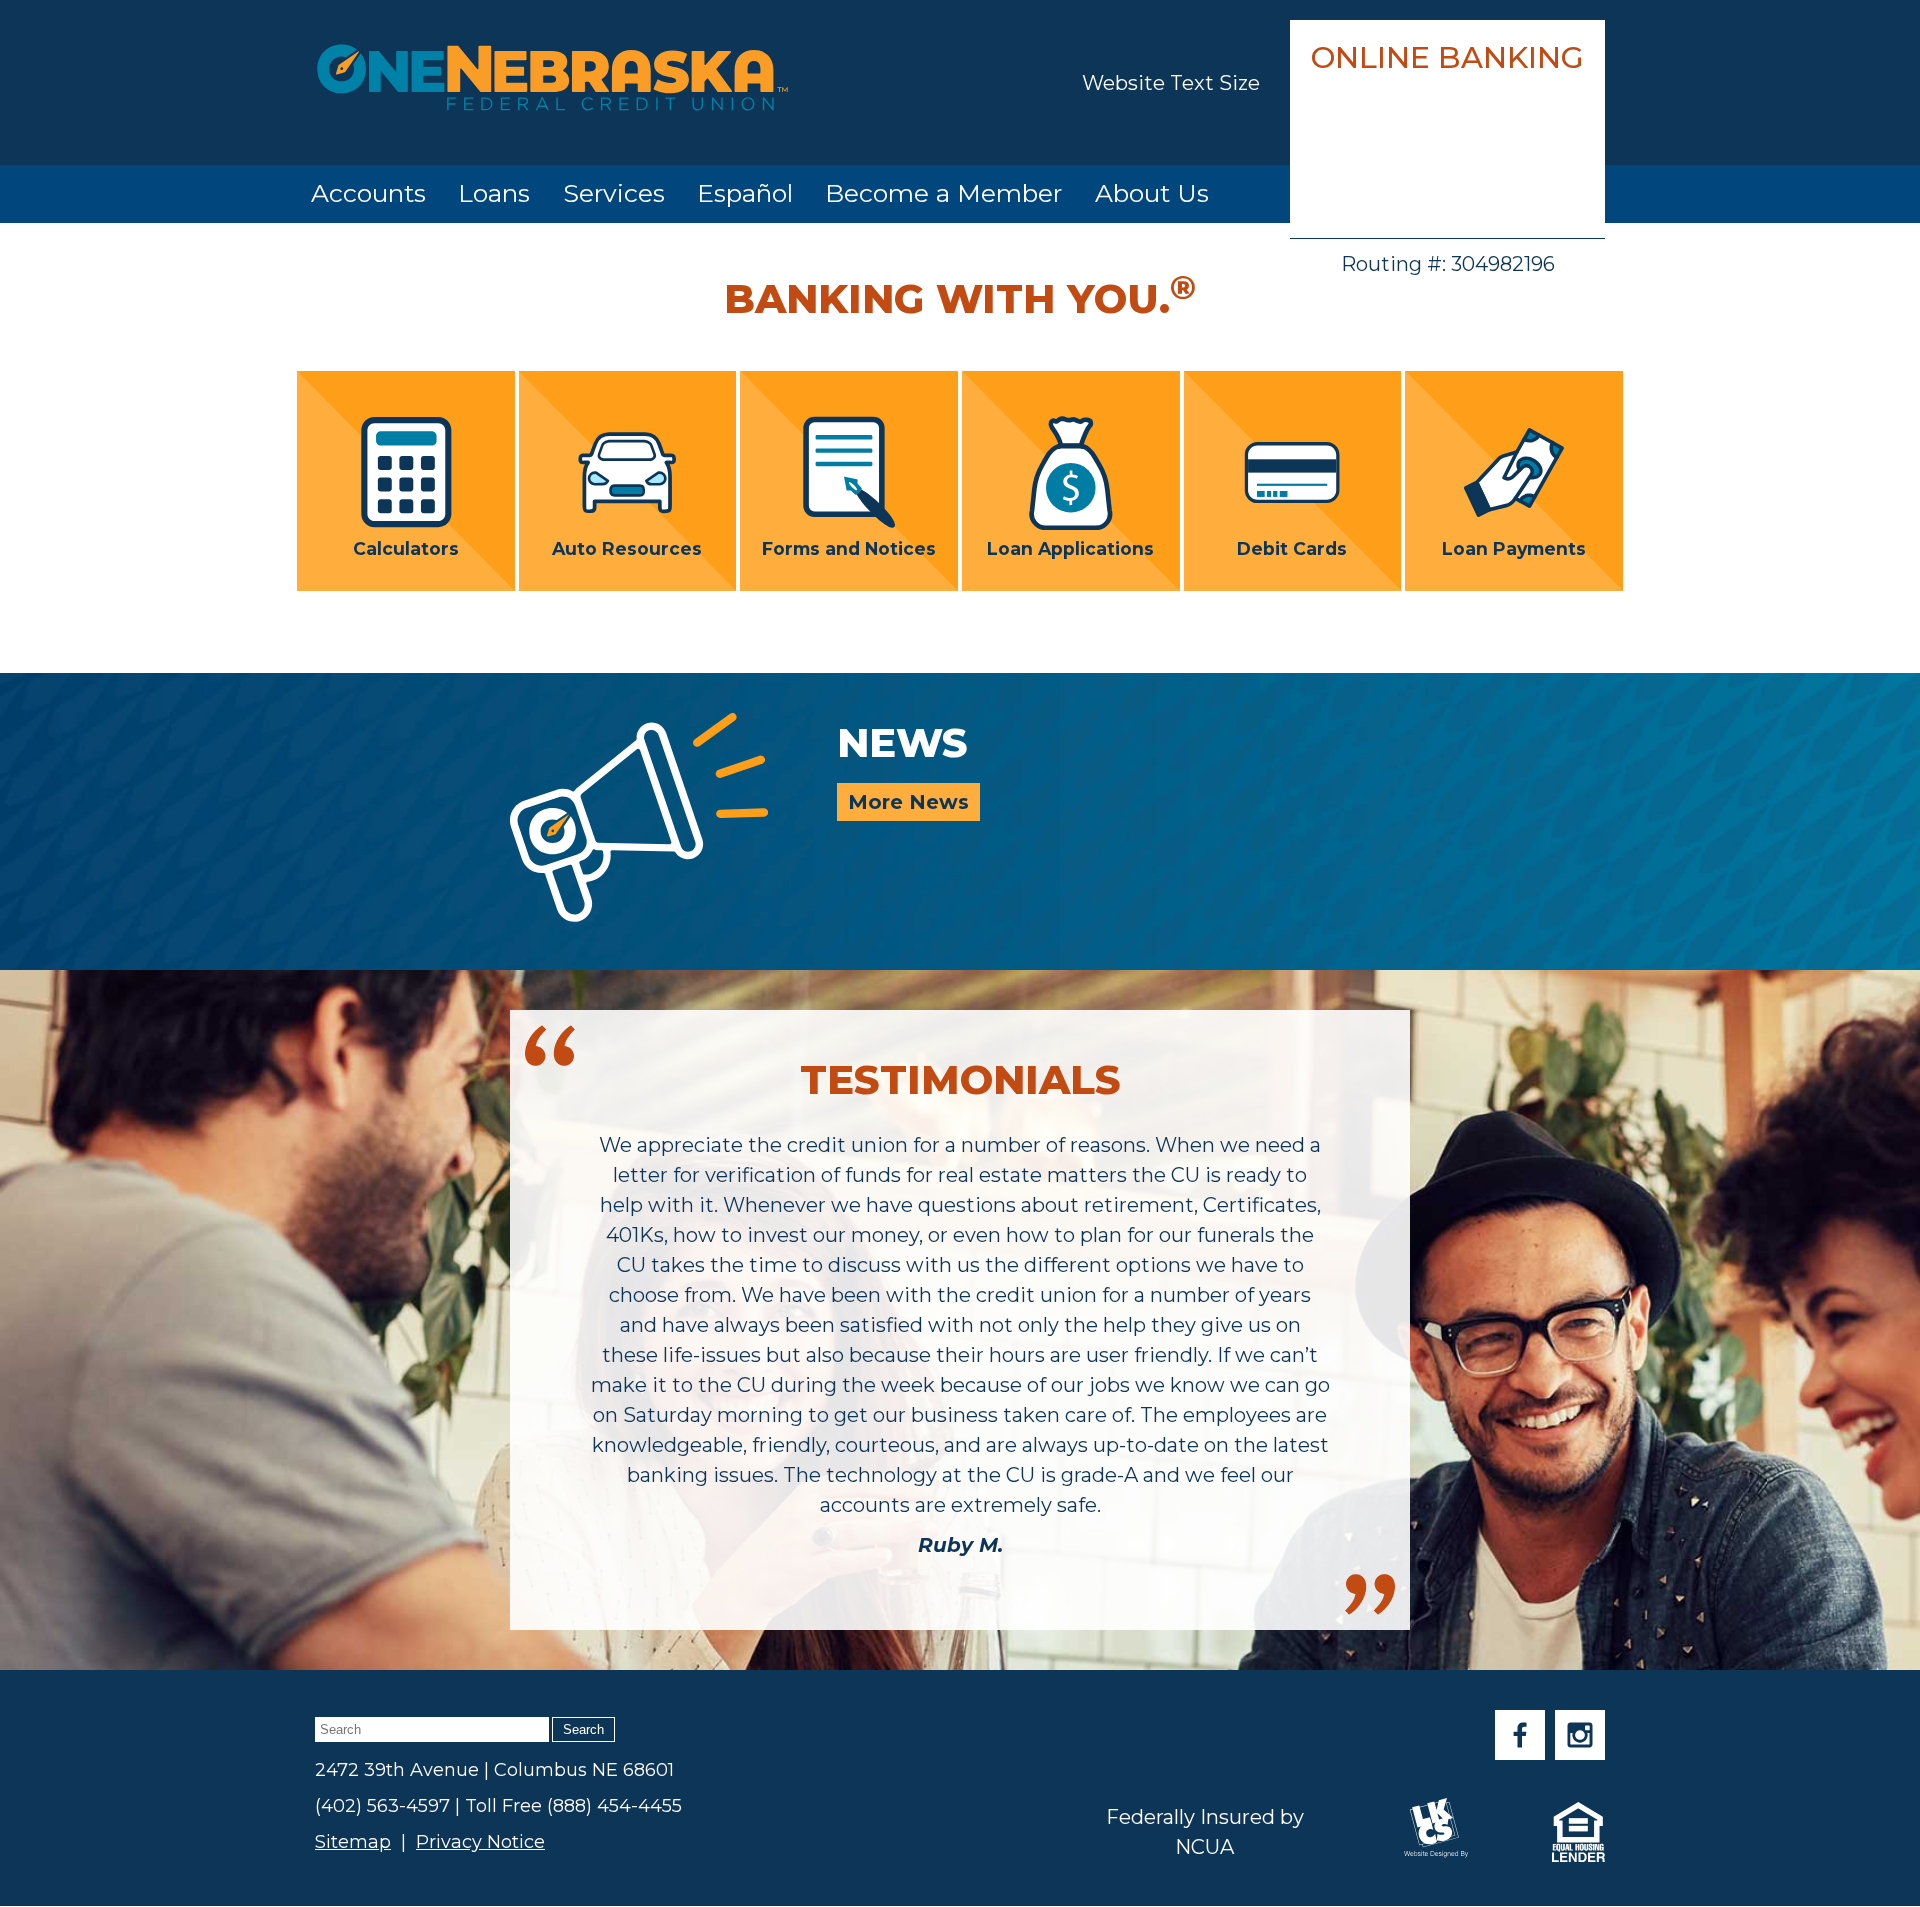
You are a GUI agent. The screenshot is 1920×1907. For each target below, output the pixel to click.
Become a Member (943, 193)
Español (745, 193)
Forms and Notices (849, 548)
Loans (494, 193)
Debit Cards (1292, 548)
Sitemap (353, 1842)
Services (614, 193)
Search (583, 1729)
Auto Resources (627, 548)
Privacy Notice (480, 1842)
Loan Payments (1514, 548)
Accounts (368, 193)
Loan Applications (1070, 548)
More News (908, 802)
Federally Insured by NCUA (1205, 1832)
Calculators (406, 548)
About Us (1152, 193)
